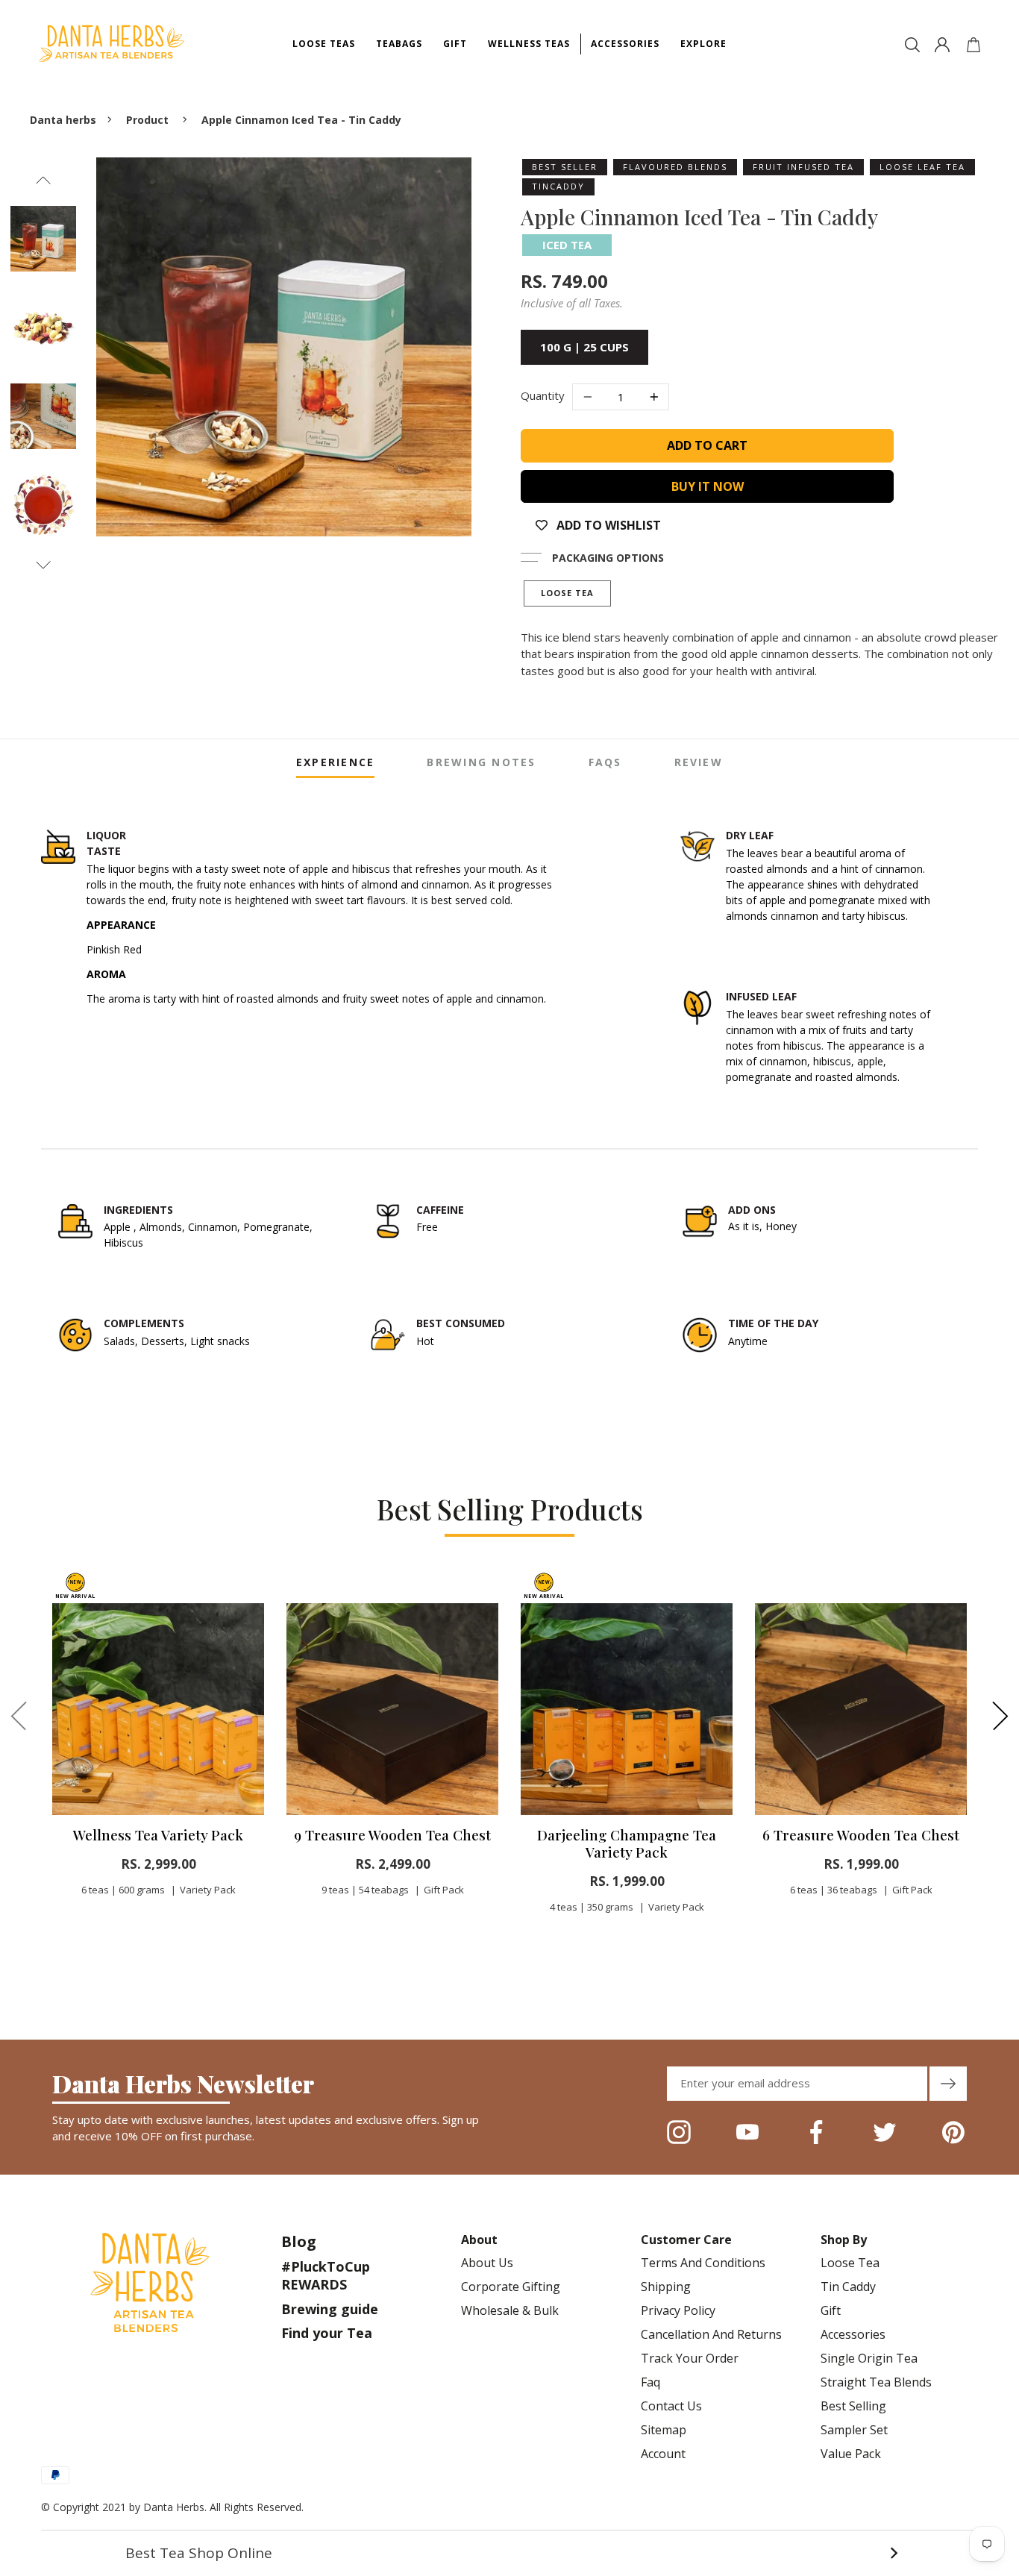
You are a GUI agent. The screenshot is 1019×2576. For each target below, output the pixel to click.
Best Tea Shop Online (512, 2553)
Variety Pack (208, 1890)
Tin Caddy (848, 2287)
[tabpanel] (158, 1749)
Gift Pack (444, 1890)
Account (663, 2454)
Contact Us (671, 2406)
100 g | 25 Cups (584, 347)
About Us (487, 2263)
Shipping (666, 2287)
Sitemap (664, 2430)
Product (147, 120)
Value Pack (851, 2454)
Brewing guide (330, 2309)
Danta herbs (63, 120)
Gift (831, 2310)
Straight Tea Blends (876, 2382)
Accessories (853, 2334)
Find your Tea (327, 2333)
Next (43, 565)
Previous (43, 180)
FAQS (605, 762)
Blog (299, 2241)
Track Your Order (690, 2358)
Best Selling (853, 2406)
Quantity (543, 395)
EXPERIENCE (335, 762)
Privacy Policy (678, 2310)
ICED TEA (567, 245)
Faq (650, 2382)
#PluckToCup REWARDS (326, 2275)
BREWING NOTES (481, 762)
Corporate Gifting (511, 2287)
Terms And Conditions (703, 2263)
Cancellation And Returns (711, 2334)
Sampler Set (854, 2430)
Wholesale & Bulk (510, 2310)
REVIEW (699, 762)
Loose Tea (567, 593)
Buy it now (708, 486)
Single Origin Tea (869, 2358)
